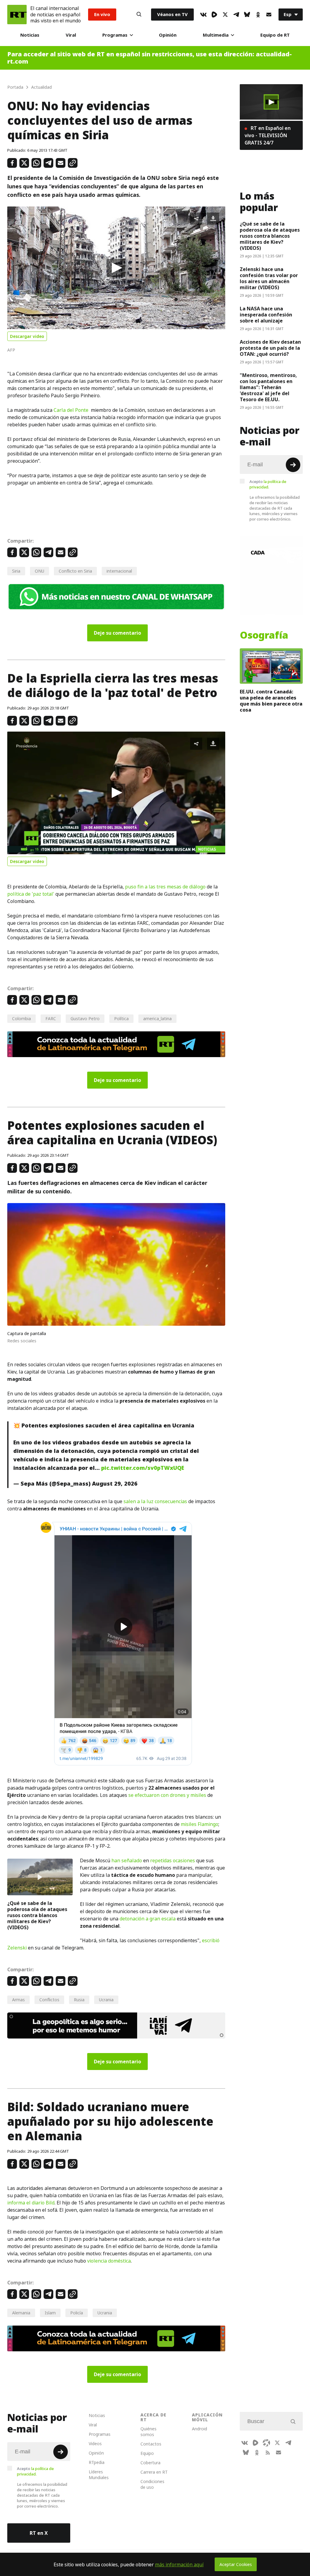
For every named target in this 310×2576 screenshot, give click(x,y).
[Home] (17, 15)
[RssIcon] (268, 2452)
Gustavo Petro (85, 1018)
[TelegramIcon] (236, 15)
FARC (51, 1018)
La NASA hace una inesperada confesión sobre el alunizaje (266, 315)
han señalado (127, 1860)
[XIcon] (225, 15)
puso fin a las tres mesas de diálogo (165, 887)
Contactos (151, 2444)
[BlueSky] (247, 15)
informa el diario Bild (31, 2203)
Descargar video (27, 336)
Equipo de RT (275, 35)
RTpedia (97, 2462)
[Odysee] (266, 2443)
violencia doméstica (109, 2261)
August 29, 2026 (115, 1484)
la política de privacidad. (268, 484)
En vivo (102, 14)
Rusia (79, 2000)
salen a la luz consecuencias (155, 1501)
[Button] (139, 15)
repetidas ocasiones (173, 1860)
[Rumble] (214, 15)
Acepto (268, 484)
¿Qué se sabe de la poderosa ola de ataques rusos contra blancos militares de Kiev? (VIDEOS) (37, 1915)
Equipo (147, 2453)
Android (200, 2429)
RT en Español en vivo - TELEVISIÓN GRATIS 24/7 (268, 135)
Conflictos (49, 2000)
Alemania (21, 2313)
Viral (71, 35)
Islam (50, 2313)
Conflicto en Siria (75, 571)
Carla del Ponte (71, 410)
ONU (40, 571)
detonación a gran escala (148, 1919)
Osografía (264, 635)
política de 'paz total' (31, 894)
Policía (77, 2313)
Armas (18, 2000)
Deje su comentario (117, 633)
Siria (16, 571)
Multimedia (216, 35)
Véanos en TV (172, 14)
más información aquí (179, 2564)
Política (121, 1018)
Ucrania (106, 2000)
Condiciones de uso (152, 2484)
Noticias (30, 35)
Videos (95, 2444)
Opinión (168, 35)
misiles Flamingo (200, 1824)
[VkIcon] (203, 15)
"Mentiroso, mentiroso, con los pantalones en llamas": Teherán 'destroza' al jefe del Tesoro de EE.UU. (268, 387)
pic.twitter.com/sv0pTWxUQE (143, 1468)
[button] (116, 268)
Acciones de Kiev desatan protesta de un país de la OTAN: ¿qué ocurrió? (270, 348)
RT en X (39, 2533)
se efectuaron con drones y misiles (167, 1795)
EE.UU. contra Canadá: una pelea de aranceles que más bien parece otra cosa (271, 701)
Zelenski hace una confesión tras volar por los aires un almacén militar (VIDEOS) (269, 278)
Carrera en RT (154, 2472)
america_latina (157, 1018)
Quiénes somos (148, 2432)
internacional (119, 571)
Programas (115, 35)
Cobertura (150, 2463)
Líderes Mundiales (99, 2475)
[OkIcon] (258, 15)
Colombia (21, 1018)
